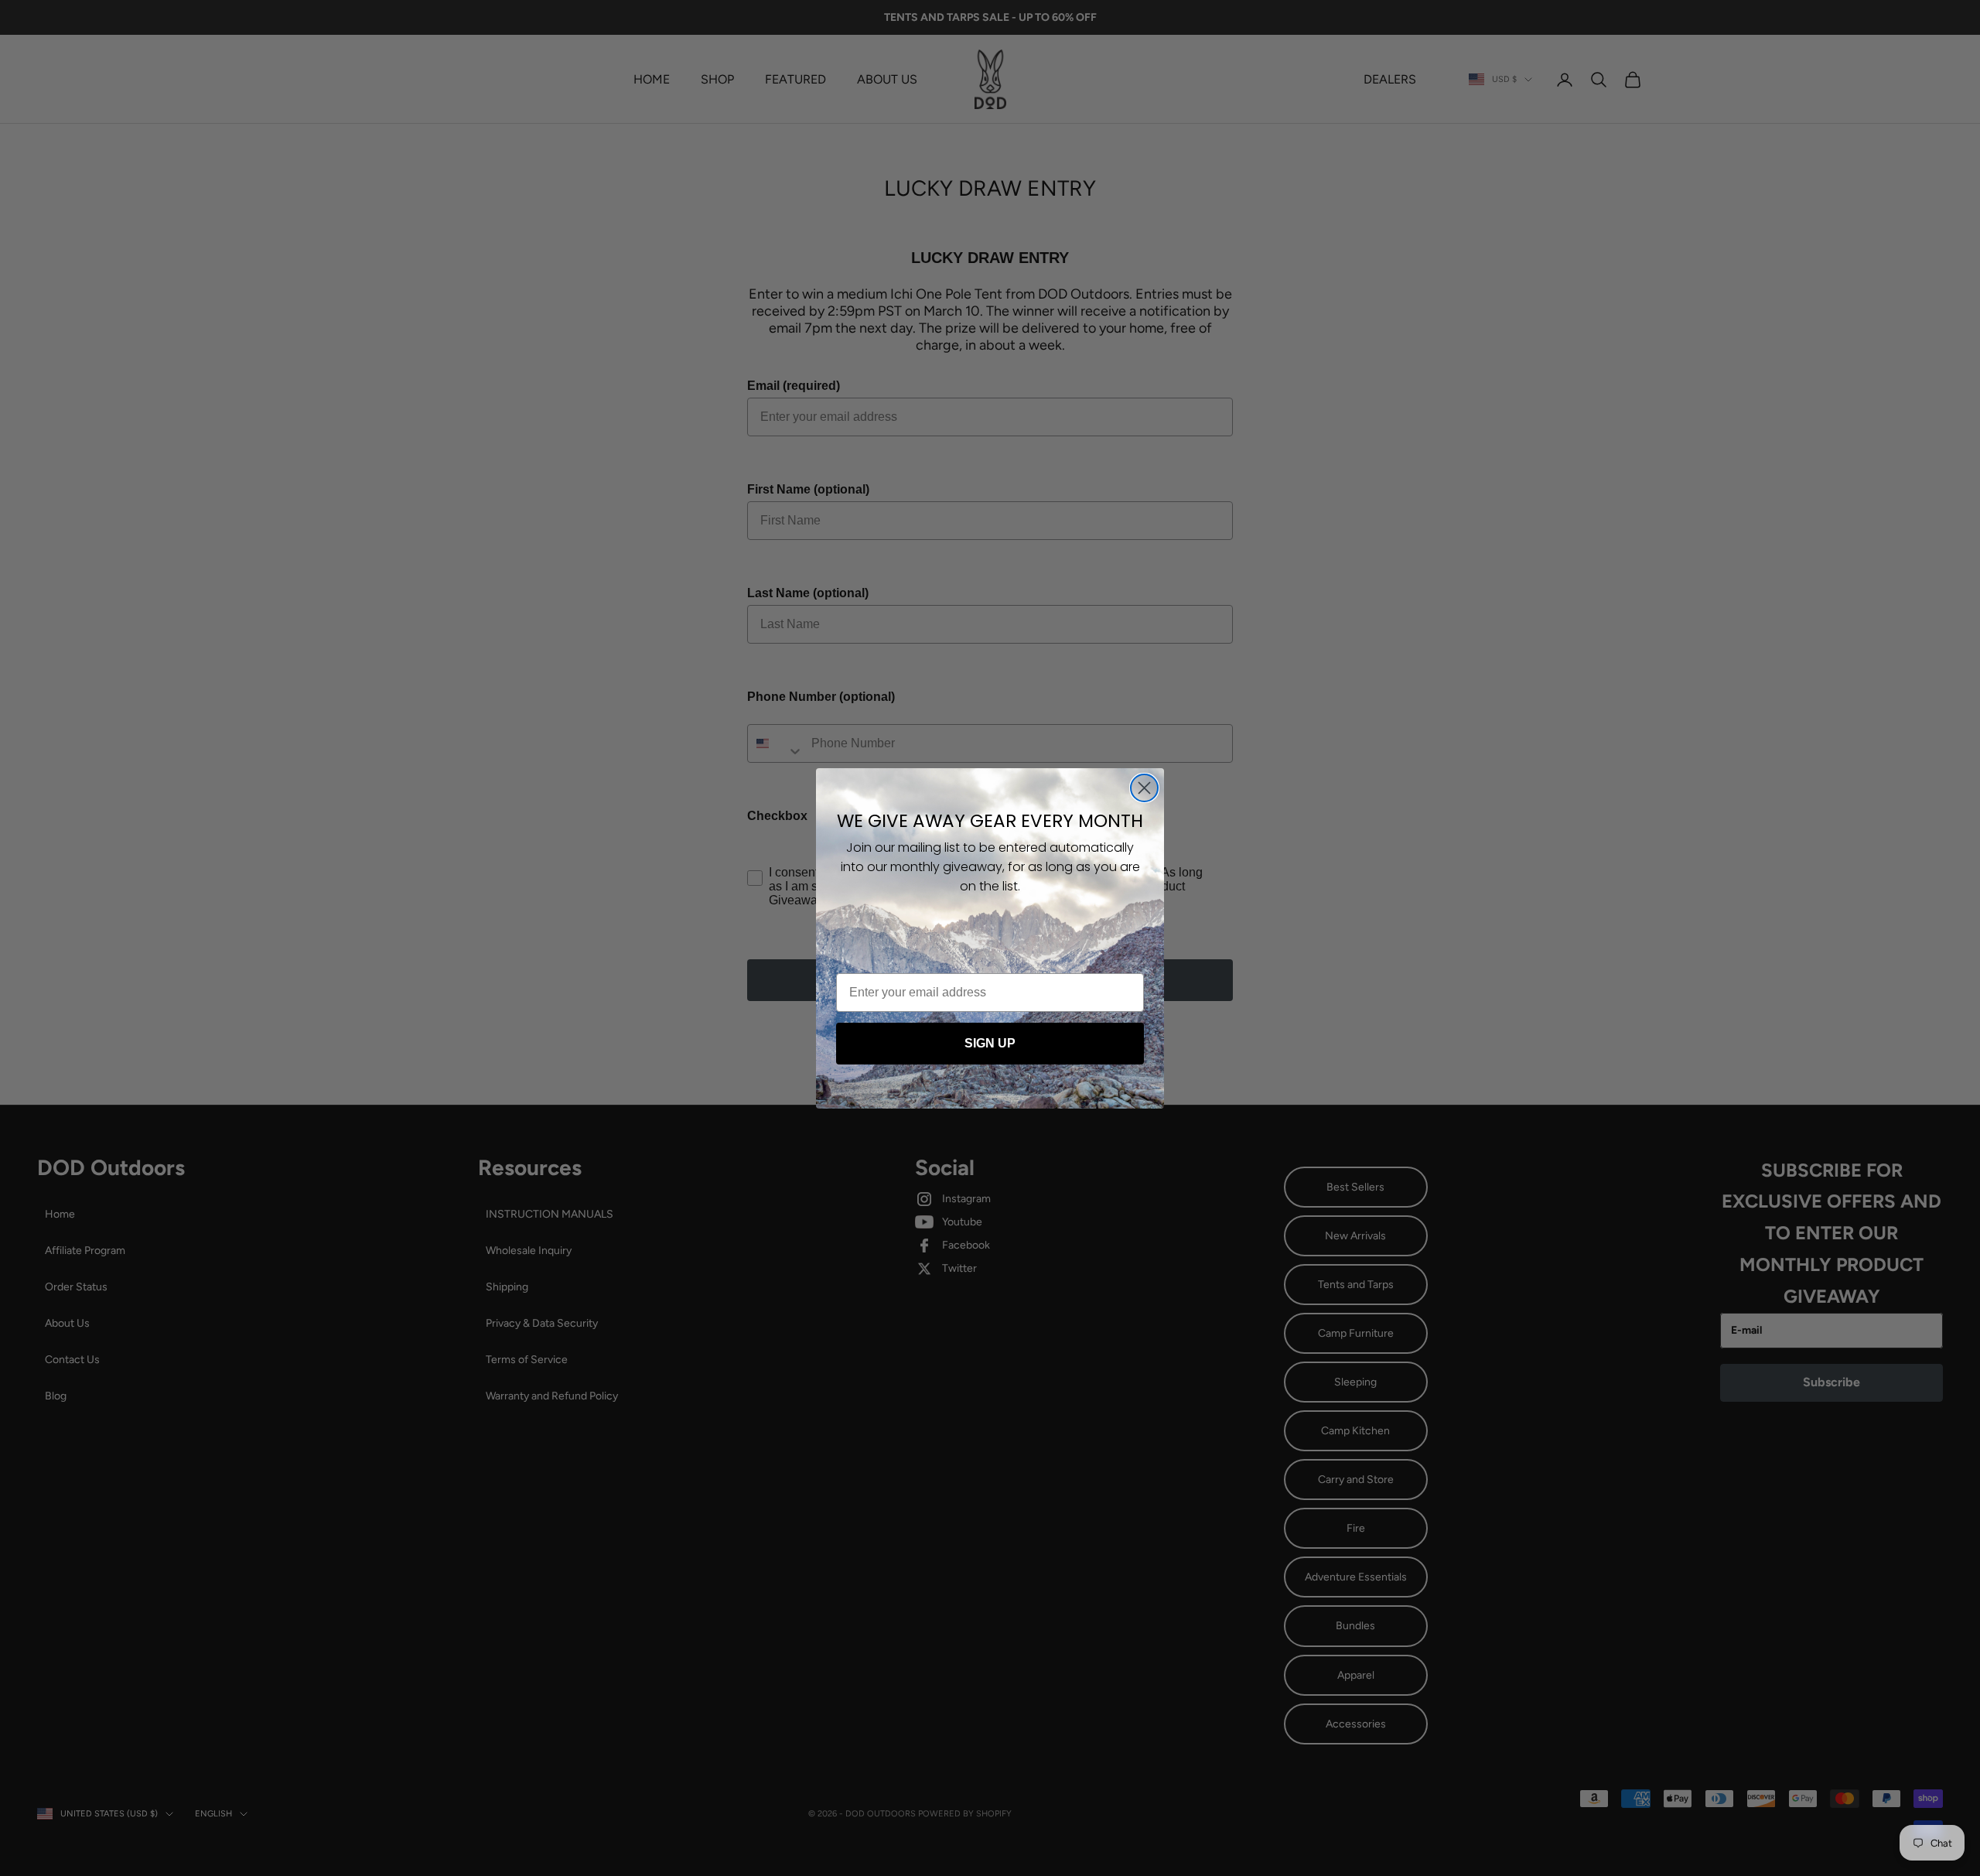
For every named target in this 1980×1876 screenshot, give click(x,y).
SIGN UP (990, 1043)
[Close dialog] (1144, 788)
